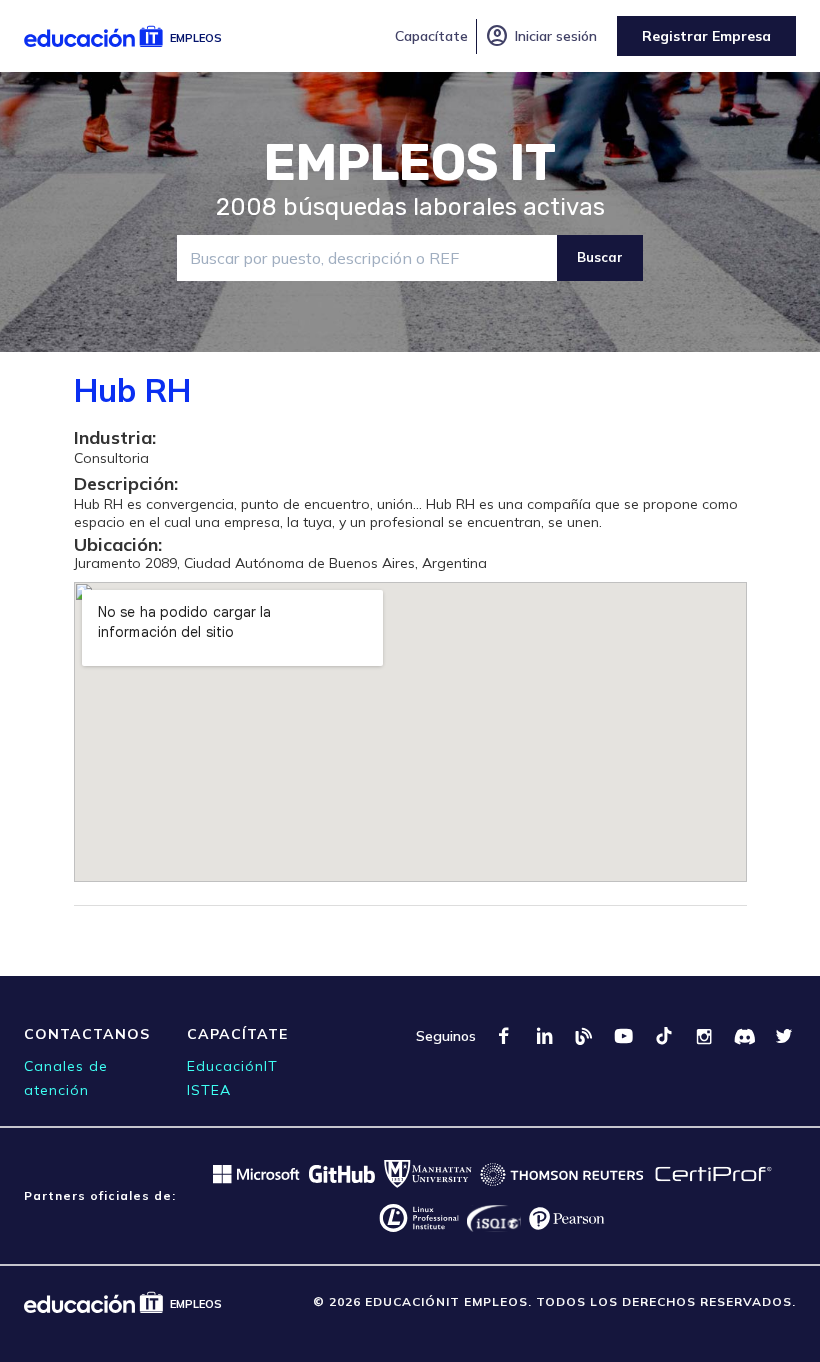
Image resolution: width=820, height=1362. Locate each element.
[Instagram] (704, 1036)
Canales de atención (66, 1078)
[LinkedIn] (544, 1036)
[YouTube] (624, 1036)
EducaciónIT (232, 1066)
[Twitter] (784, 1036)
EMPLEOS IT (410, 163)
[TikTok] (664, 1036)
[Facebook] (504, 1036)
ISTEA (209, 1090)
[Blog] (584, 1036)
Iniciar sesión (541, 36)
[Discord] (744, 1036)
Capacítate (431, 36)
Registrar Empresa (706, 36)
